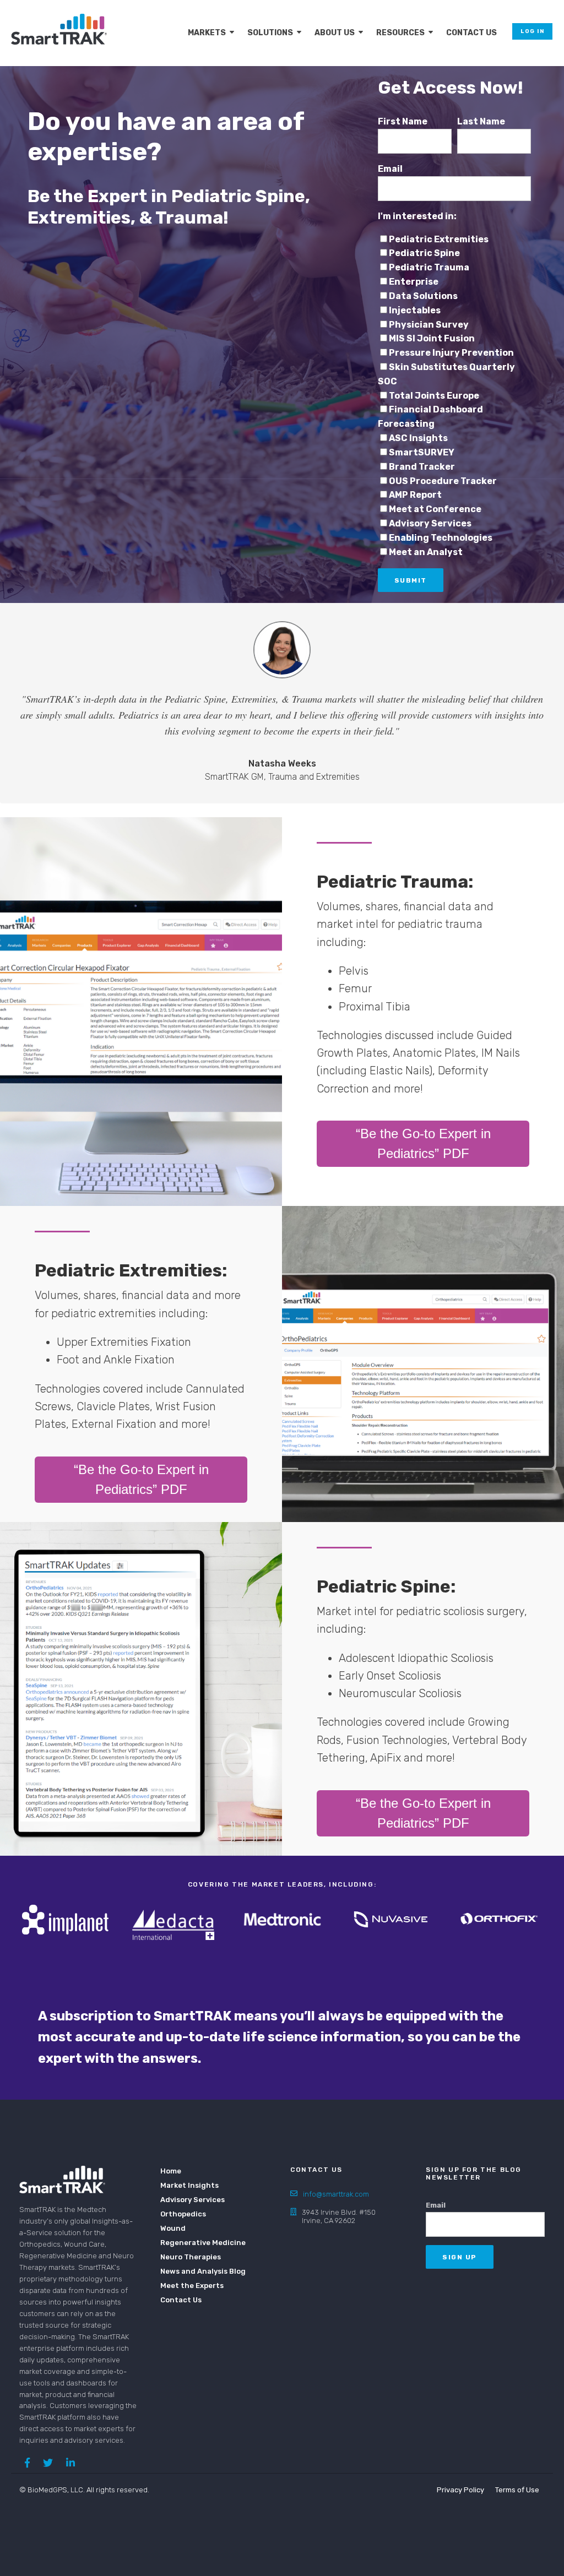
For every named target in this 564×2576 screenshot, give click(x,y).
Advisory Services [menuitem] (192, 2200)
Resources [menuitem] (400, 33)
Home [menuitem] (171, 2171)
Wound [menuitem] (173, 2228)
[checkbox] (454, 396)
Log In (532, 31)
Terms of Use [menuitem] (517, 2490)
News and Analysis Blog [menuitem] (196, 2271)
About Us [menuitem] (335, 33)
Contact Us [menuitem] (471, 33)
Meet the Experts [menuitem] (192, 2286)
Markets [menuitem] (207, 33)
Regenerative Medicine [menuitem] (196, 2243)
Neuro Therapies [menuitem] (191, 2257)
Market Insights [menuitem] (189, 2185)
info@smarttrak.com (336, 2194)
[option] (65, 1919)
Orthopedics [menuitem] (183, 2214)
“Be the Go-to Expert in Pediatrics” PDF (423, 1143)
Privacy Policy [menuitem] (460, 2490)
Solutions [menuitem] (270, 33)
